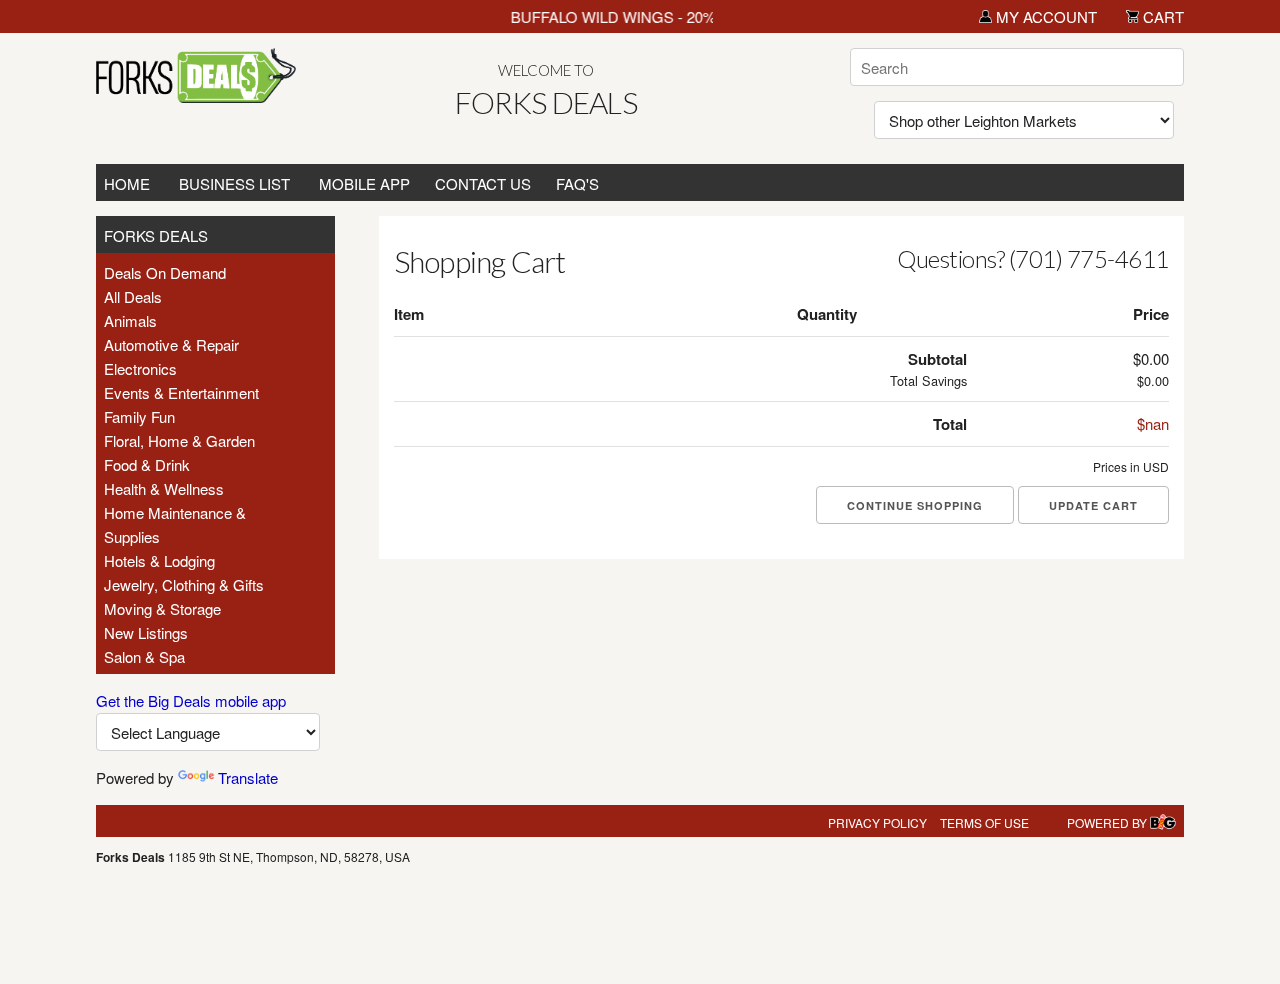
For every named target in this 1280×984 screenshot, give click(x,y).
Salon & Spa (144, 656)
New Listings (146, 632)
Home (127, 183)
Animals (130, 320)
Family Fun (139, 416)
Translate (248, 777)
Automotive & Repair (171, 344)
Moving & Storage (162, 608)
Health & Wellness (164, 488)
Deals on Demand (165, 272)
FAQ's (577, 183)
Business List (234, 183)
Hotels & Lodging (159, 560)
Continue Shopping (915, 505)
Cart (1161, 16)
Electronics (140, 368)
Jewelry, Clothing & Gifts (184, 584)
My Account (1044, 16)
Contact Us (483, 183)
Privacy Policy (877, 822)
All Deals (133, 296)
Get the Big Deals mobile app (191, 700)
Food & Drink (147, 464)
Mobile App (364, 183)
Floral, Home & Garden (179, 440)
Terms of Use (984, 822)
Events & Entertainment (181, 392)
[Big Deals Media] (1163, 822)
